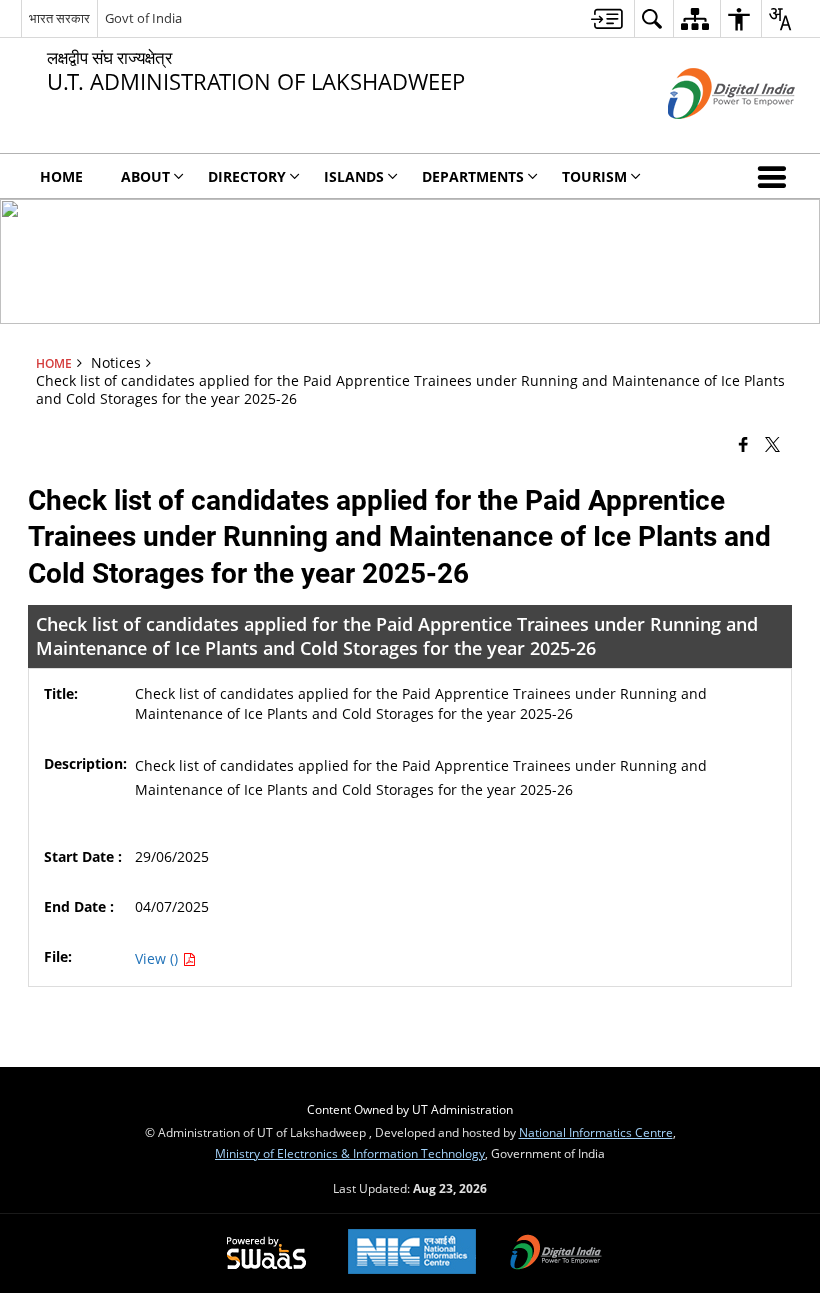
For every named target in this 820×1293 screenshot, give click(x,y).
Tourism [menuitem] (594, 176)
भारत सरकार (59, 18)
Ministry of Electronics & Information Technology (350, 1153)
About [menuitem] (145, 176)
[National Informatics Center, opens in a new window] (412, 1253)
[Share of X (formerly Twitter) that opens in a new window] (772, 444)
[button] (776, 176)
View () (158, 958)
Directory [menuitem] (247, 176)
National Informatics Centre (596, 1132)
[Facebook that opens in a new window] (743, 444)
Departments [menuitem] (473, 176)
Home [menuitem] (61, 176)
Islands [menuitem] (354, 176)
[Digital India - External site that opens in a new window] (706, 135)
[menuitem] (607, 18)
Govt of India (143, 18)
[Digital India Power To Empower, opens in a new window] (556, 1254)
